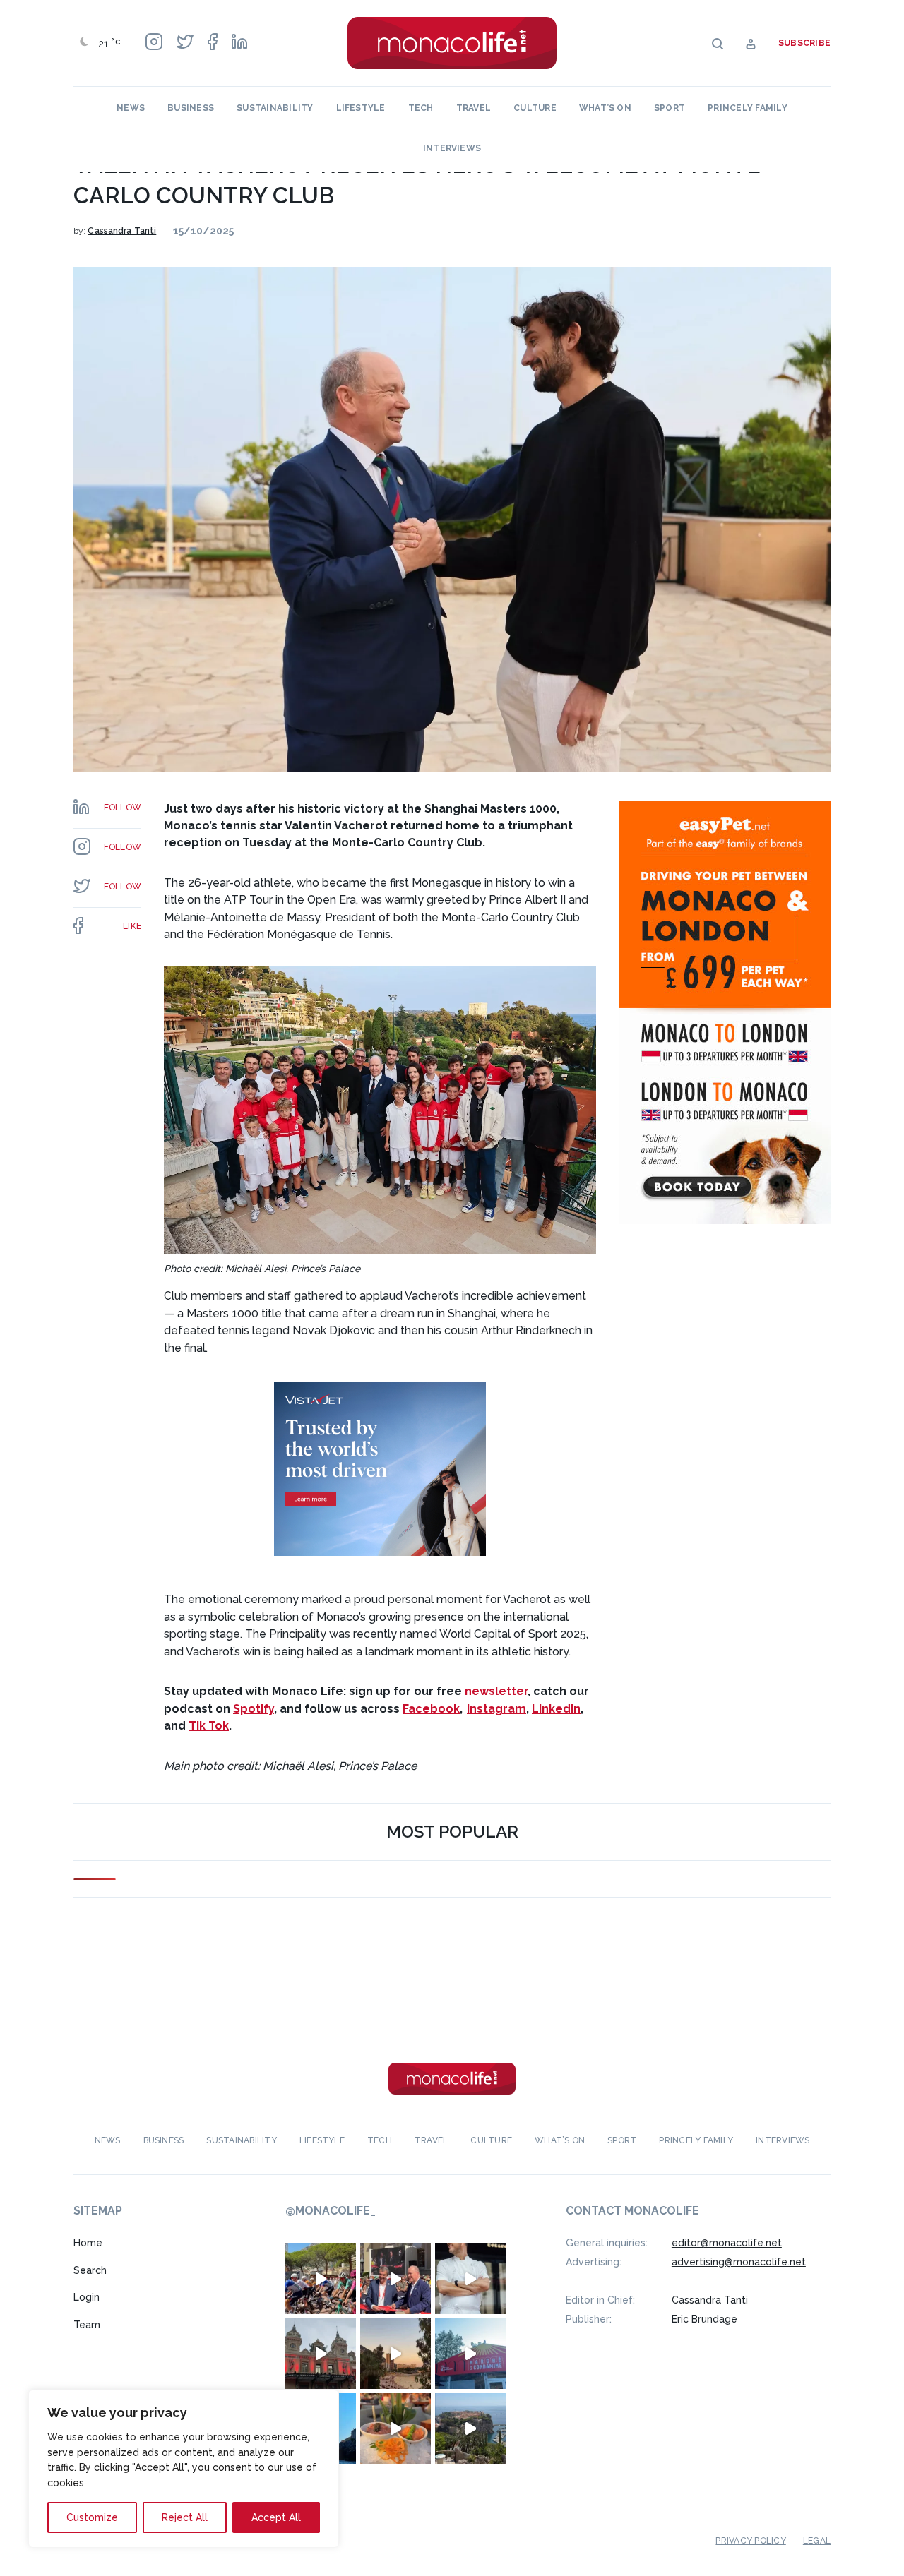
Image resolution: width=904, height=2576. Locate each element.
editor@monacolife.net (727, 2243)
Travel (474, 108)
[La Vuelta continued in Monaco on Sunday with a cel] (321, 2279)
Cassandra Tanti (122, 231)
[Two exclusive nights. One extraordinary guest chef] (470, 2279)
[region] (184, 2469)
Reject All (185, 2517)
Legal (817, 2541)
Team (87, 2325)
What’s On (605, 108)
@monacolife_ (331, 2211)
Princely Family (748, 108)
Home (88, 2243)
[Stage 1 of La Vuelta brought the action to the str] (395, 2279)
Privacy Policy (750, 2541)
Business (191, 108)
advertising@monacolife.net (739, 2262)
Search (90, 2270)
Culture (535, 108)
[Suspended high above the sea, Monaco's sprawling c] (470, 2428)
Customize (92, 2517)
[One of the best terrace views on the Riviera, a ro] (395, 2428)
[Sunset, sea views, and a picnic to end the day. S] (395, 2354)
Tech (421, 108)
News (131, 108)
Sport (670, 108)
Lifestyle (361, 108)
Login (87, 2297)
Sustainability (275, 108)
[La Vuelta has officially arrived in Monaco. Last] (321, 2354)
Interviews (452, 148)
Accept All (276, 2517)
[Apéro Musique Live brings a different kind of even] (470, 2354)
